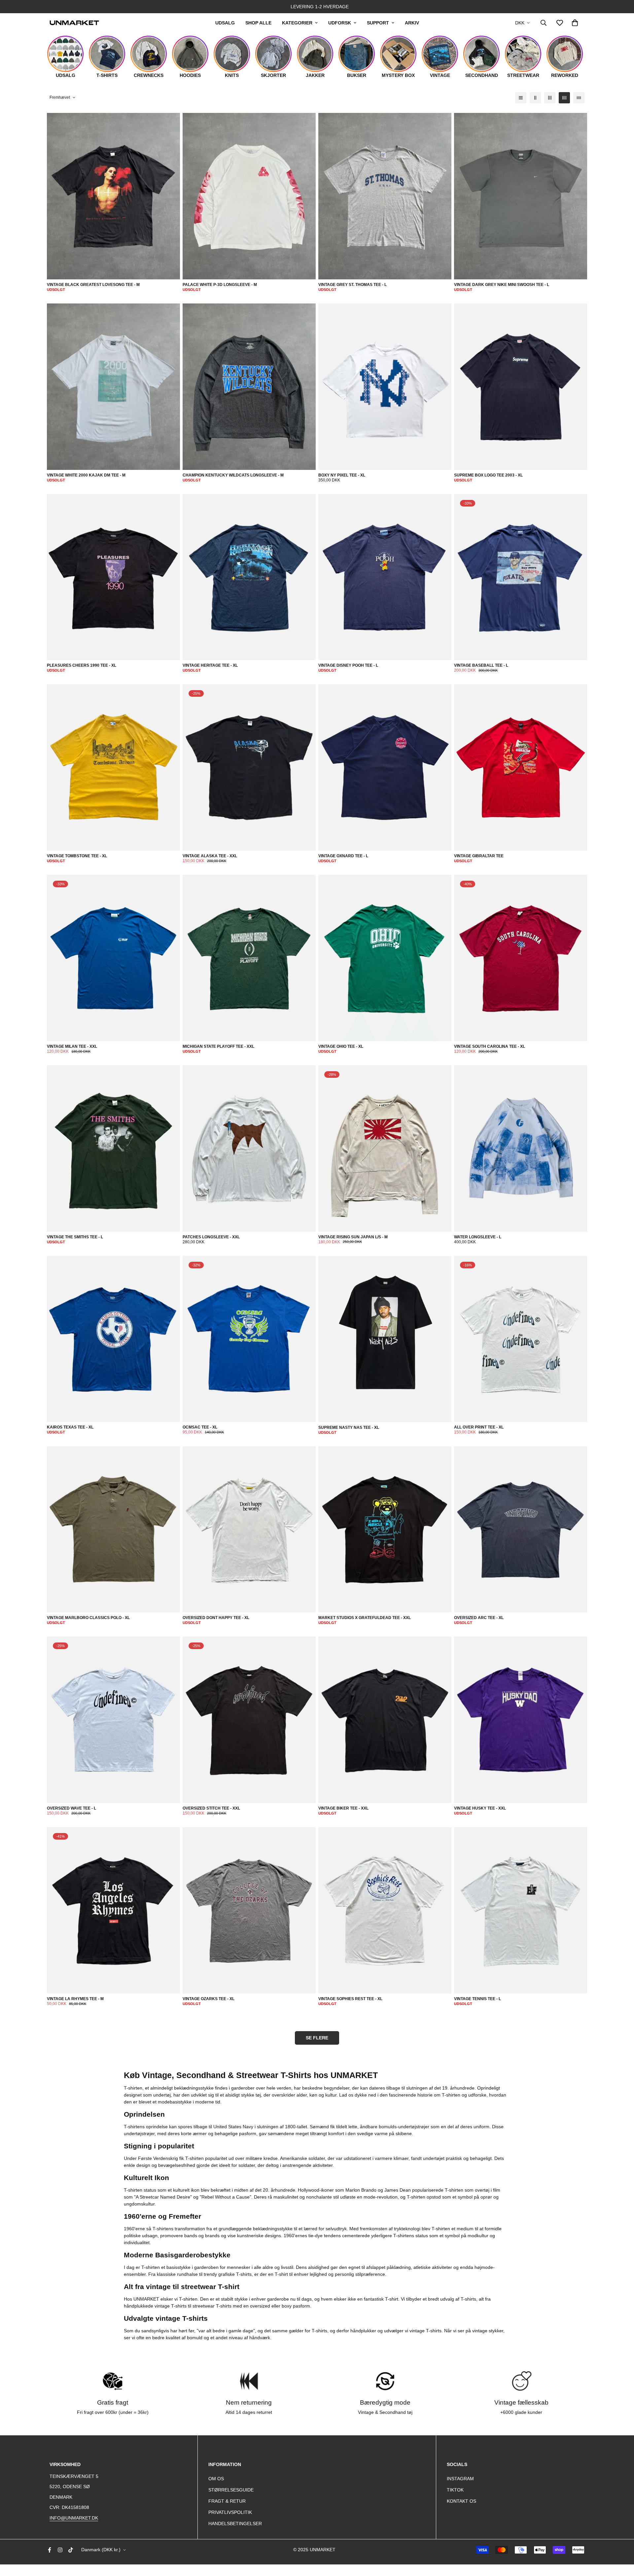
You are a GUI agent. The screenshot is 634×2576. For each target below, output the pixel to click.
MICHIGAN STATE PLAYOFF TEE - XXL (218, 1046)
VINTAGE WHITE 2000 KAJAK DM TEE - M (86, 475)
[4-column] (564, 98)
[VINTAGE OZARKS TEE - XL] (249, 1910)
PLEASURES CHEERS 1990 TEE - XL (82, 665)
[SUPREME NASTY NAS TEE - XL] (385, 1339)
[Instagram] (60, 2550)
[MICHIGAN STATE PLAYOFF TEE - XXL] (249, 958)
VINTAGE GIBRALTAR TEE (479, 856)
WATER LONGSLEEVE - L (478, 1237)
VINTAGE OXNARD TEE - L (343, 856)
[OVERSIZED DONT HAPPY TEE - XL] (249, 1530)
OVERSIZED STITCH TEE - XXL (211, 1808)
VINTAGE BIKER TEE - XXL (343, 1808)
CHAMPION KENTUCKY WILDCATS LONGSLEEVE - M (233, 475)
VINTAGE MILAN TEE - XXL (72, 1046)
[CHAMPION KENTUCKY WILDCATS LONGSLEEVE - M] (249, 387)
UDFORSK (340, 23)
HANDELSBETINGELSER (235, 2523)
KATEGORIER (297, 23)
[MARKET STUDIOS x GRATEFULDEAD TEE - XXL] (385, 1530)
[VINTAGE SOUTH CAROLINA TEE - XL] (521, 958)
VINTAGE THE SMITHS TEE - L (75, 1237)
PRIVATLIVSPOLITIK (230, 2512)
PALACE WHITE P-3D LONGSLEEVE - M (220, 285)
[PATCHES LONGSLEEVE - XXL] (249, 1149)
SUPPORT (378, 23)
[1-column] (521, 98)
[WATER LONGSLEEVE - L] (521, 1149)
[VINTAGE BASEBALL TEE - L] (521, 577)
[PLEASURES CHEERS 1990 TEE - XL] (113, 577)
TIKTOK (455, 2490)
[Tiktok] (71, 2550)
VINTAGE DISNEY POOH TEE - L (348, 665)
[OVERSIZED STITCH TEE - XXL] (249, 1720)
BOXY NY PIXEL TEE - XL (342, 475)
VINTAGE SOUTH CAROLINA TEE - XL (490, 1046)
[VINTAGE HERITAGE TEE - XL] (249, 577)
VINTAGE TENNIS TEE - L (477, 1999)
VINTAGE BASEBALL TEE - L (481, 665)
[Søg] (544, 23)
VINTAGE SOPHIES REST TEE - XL (350, 1999)
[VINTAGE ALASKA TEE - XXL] (249, 768)
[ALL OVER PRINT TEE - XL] (521, 1339)
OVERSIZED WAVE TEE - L (71, 1808)
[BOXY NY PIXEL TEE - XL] (385, 387)
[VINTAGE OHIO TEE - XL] (385, 958)
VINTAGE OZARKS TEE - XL (209, 1999)
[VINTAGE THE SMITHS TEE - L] (113, 1149)
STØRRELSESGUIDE (231, 2490)
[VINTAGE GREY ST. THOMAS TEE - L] (385, 196)
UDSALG (225, 23)
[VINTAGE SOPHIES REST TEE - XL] (385, 1910)
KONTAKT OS (461, 2501)
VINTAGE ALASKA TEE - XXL (210, 856)
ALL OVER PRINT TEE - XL (479, 1427)
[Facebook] (50, 2550)
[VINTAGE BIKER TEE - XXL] (385, 1720)
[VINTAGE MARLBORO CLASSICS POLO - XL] (113, 1530)
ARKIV (412, 23)
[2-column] (535, 98)
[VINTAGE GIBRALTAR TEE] (521, 768)
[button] (575, 23)
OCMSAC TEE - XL (200, 1427)
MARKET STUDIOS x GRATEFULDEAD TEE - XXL (365, 1618)
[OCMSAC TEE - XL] (249, 1339)
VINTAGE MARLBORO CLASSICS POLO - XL (88, 1618)
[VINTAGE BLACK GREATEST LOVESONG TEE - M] (113, 196)
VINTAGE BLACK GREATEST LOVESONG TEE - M (93, 285)
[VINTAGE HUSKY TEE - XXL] (521, 1720)
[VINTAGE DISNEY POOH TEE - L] (385, 577)
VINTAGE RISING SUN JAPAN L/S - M (353, 1237)
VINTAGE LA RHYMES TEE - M (75, 1999)
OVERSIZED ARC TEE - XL (479, 1618)
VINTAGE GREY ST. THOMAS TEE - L (352, 285)
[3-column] (550, 98)
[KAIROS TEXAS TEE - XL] (113, 1339)
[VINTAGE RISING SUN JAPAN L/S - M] (385, 1149)
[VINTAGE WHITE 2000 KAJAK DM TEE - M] (113, 387)
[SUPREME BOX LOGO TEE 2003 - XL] (521, 387)
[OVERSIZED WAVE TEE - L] (113, 1720)
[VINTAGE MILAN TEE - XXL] (113, 958)
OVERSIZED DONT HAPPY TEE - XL (216, 1618)
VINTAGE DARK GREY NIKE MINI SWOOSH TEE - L (502, 285)
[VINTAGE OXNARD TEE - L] (385, 768)
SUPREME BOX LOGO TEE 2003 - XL (488, 475)
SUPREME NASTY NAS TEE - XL (349, 1428)
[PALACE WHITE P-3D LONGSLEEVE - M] (249, 196)
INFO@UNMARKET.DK (74, 2518)
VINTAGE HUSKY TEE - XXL (480, 1808)
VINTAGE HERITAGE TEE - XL (210, 665)
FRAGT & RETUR (227, 2501)
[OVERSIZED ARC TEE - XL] (521, 1530)
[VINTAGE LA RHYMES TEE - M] (113, 1910)
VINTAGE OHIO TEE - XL (341, 1046)
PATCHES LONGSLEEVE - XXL (211, 1237)
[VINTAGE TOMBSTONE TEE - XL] (113, 768)
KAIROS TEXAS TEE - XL (70, 1427)
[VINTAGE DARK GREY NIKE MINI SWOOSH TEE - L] (521, 196)
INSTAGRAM (460, 2479)
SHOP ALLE (258, 23)
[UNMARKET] (74, 23)
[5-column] (579, 98)
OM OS (216, 2479)
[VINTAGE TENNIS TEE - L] (521, 1910)
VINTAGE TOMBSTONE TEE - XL (77, 856)
